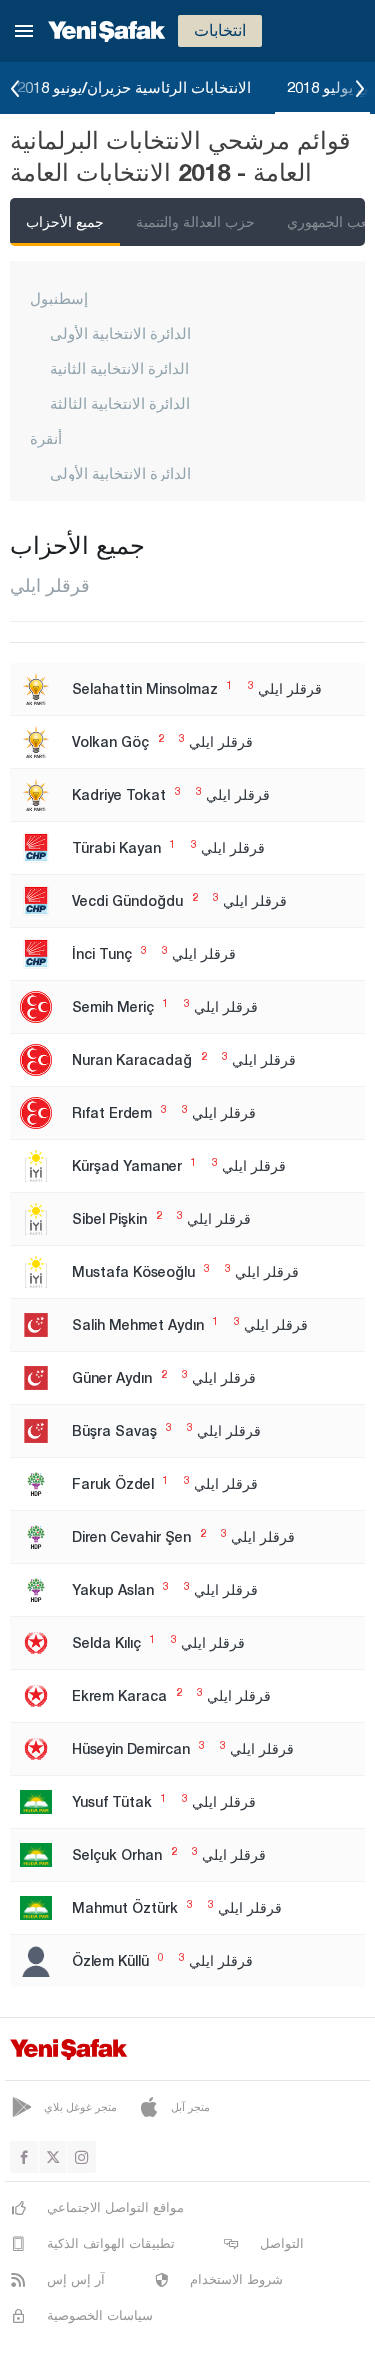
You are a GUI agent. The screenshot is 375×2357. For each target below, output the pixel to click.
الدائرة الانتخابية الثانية (119, 368)
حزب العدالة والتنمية (195, 221)
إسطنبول (59, 298)
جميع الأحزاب (65, 221)
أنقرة (46, 438)
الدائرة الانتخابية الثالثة (120, 403)
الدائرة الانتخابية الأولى (120, 333)
